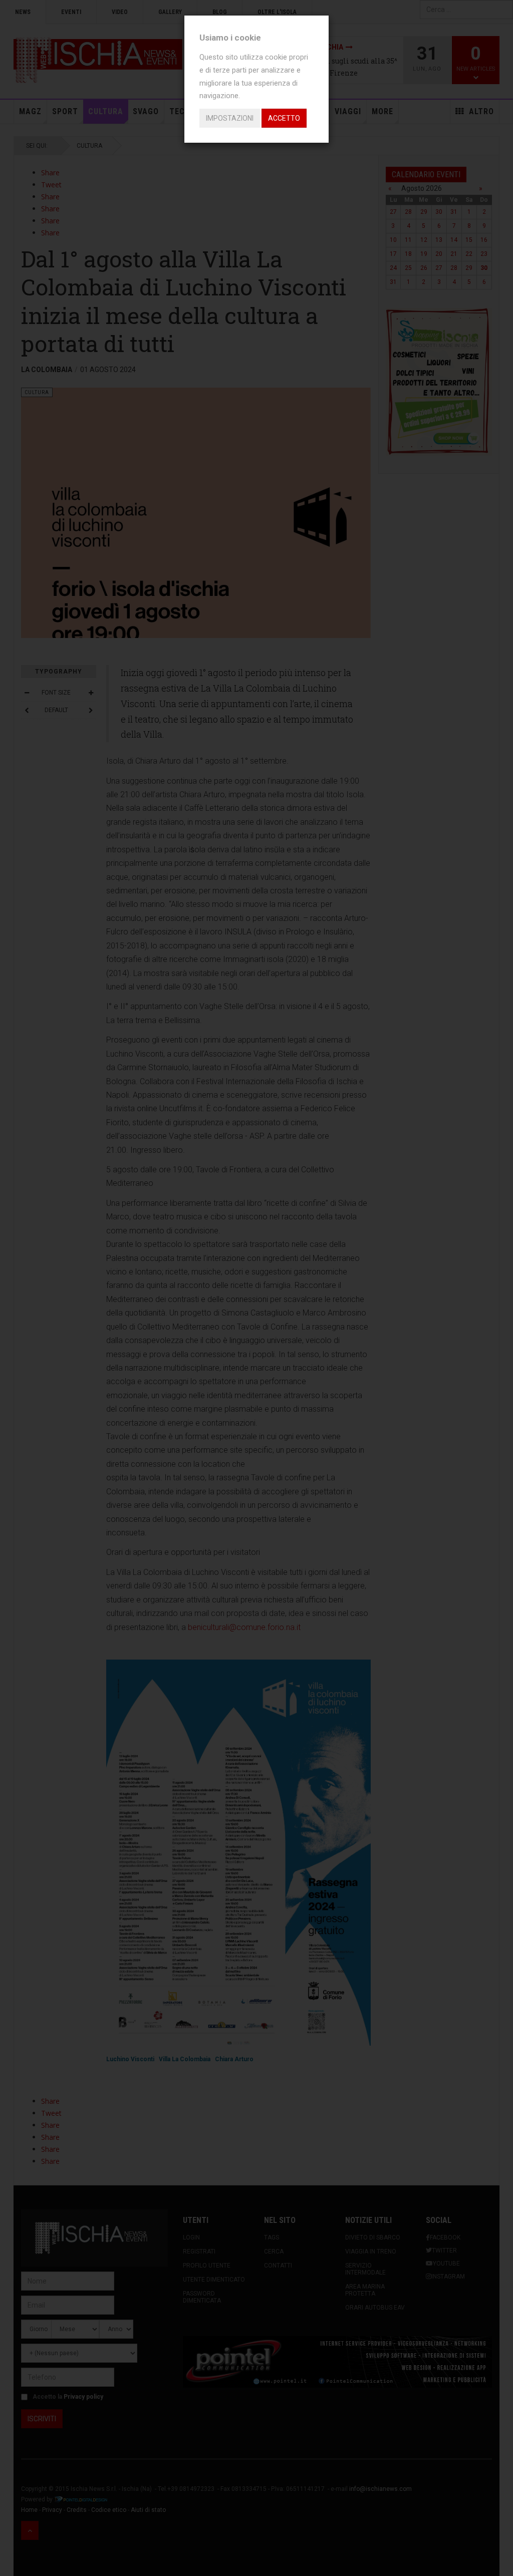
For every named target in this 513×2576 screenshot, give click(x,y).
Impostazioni (230, 118)
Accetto (284, 118)
